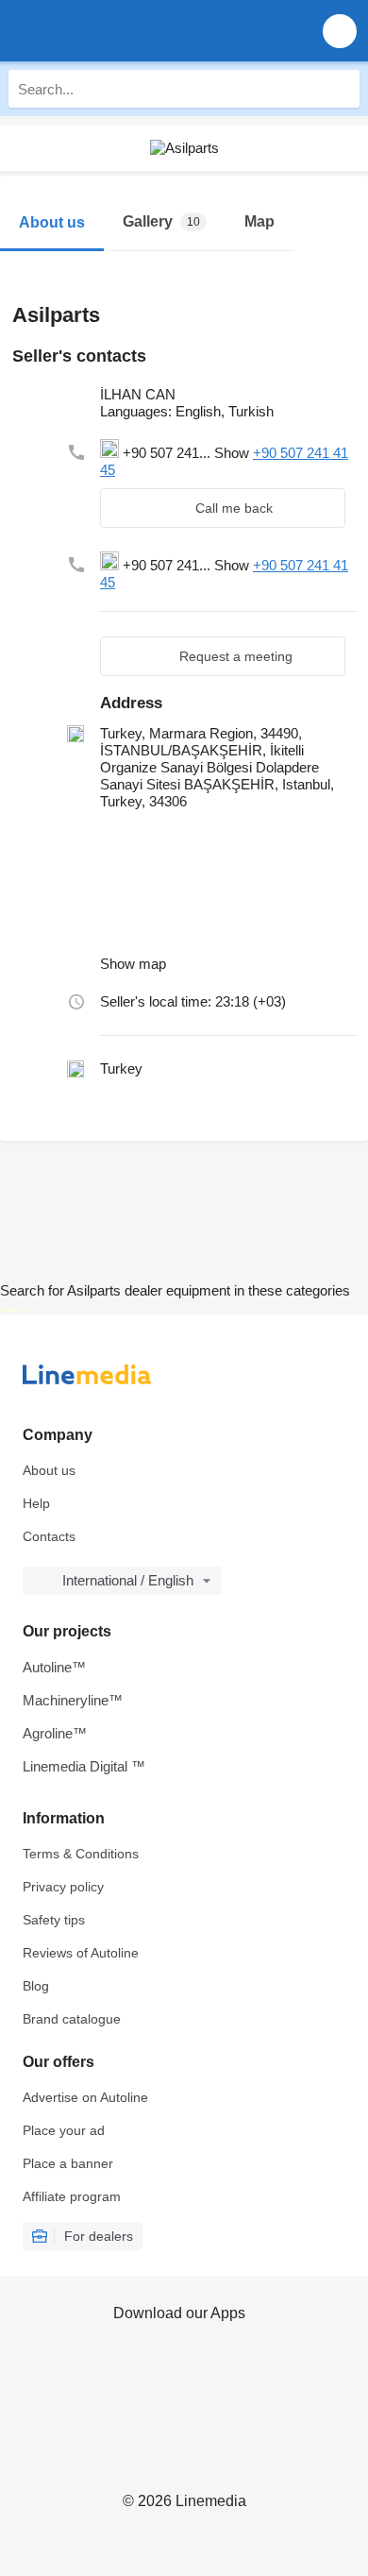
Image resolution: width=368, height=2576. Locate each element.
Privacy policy (63, 1887)
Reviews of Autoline (81, 1953)
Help (36, 1503)
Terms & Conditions (81, 1854)
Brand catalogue (72, 2019)
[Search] (341, 89)
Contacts (49, 1536)
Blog (36, 1986)
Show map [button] (133, 964)
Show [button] (234, 453)
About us (49, 1470)
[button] (340, 31)
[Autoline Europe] (122, 31)
